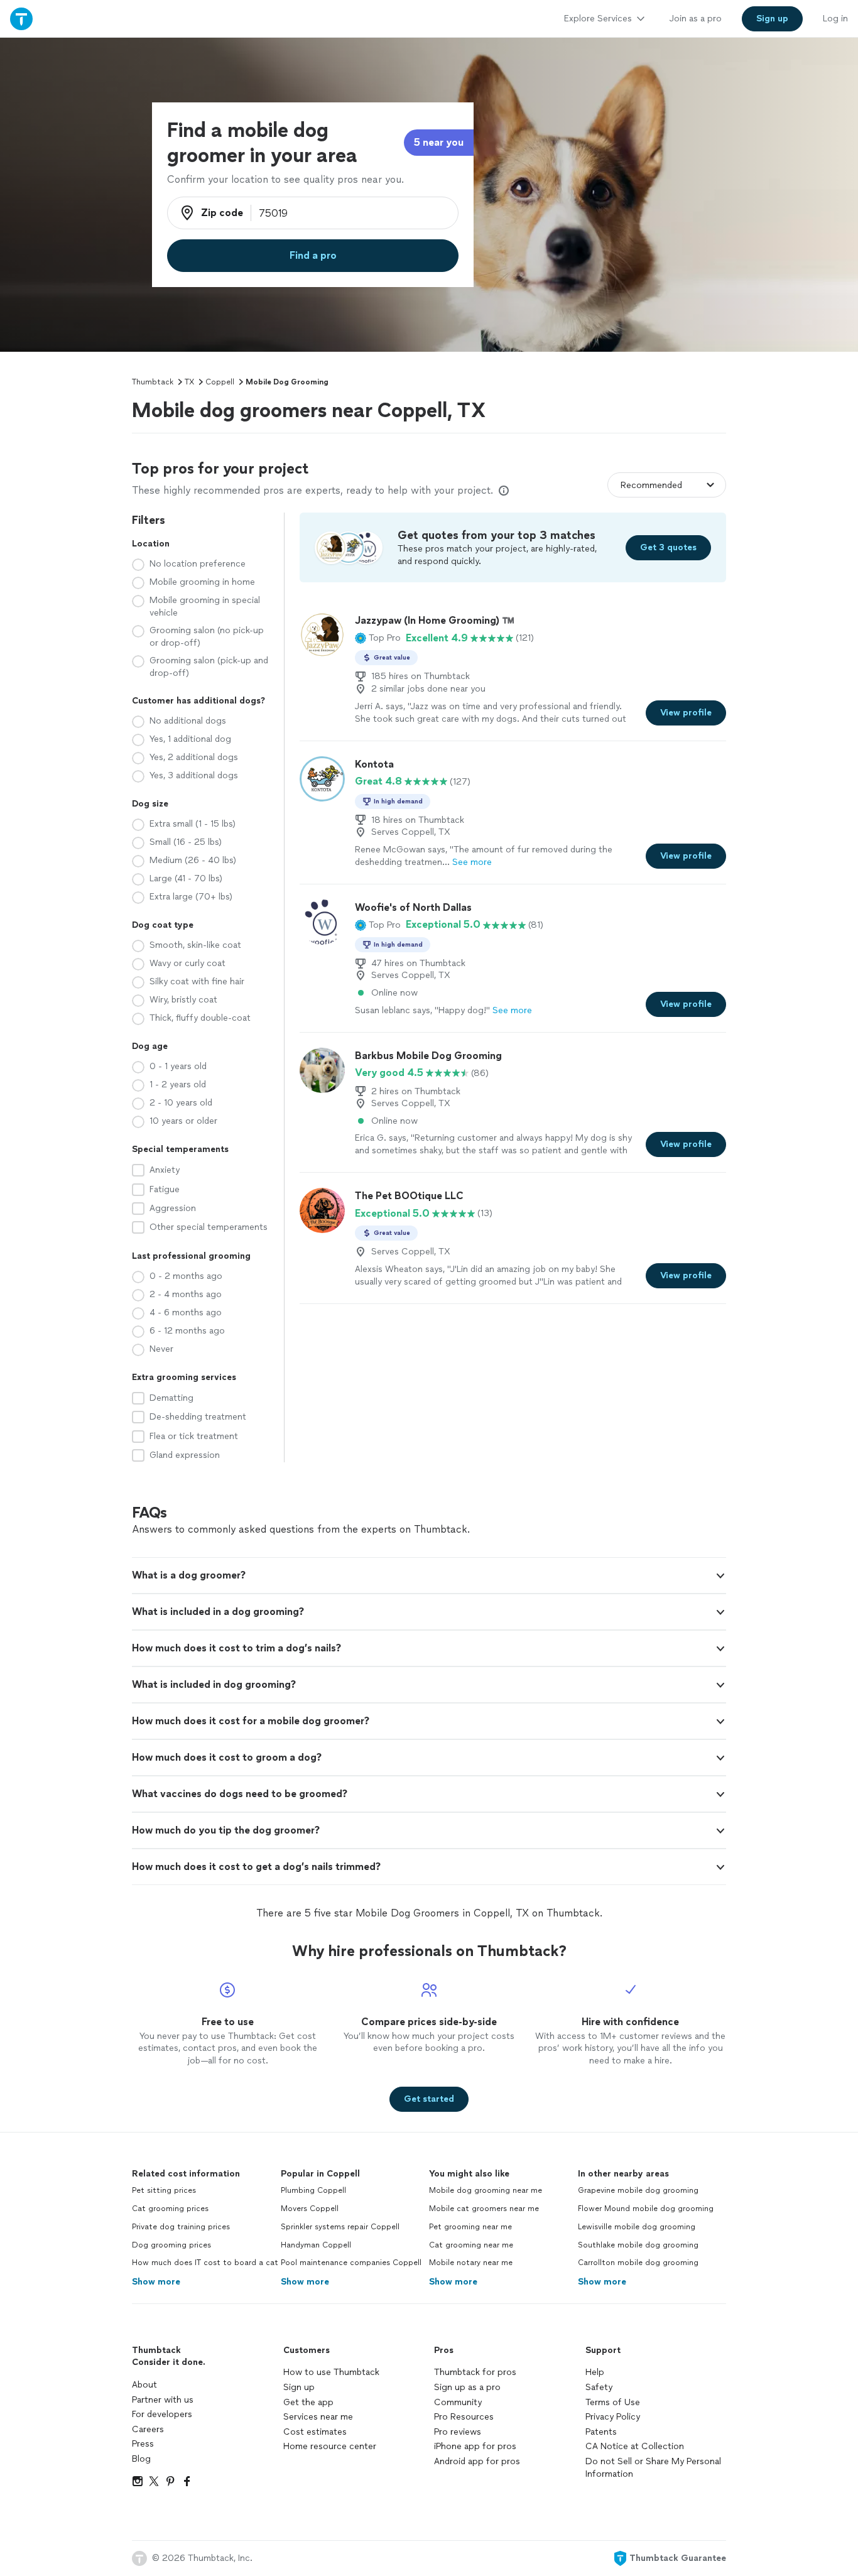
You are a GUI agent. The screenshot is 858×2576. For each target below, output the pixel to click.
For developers (162, 2414)
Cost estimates (315, 2432)
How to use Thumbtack (331, 2372)
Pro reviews (458, 2432)
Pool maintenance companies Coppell (351, 2263)
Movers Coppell (310, 2209)
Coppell (220, 382)
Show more (156, 2282)
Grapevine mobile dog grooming (638, 2190)
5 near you (439, 142)
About (144, 2385)
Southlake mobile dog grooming (638, 2245)
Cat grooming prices (170, 2209)
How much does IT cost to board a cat (205, 2263)
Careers (148, 2429)
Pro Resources (464, 2417)
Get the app (308, 2402)
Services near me (318, 2417)
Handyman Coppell (316, 2245)
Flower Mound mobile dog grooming (646, 2209)
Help (595, 2372)
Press (143, 2444)
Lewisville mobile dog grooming (637, 2227)
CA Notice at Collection (635, 2446)
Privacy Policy (613, 2417)
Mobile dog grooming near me (486, 2190)
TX (189, 382)
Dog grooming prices (171, 2245)
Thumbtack (153, 382)
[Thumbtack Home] (21, 19)
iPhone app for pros (475, 2446)
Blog (141, 2459)
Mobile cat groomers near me (484, 2209)
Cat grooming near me (471, 2245)
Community (458, 2402)
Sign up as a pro (467, 2387)
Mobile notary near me (471, 2263)
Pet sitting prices (164, 2190)
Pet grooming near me (470, 2227)
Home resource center (330, 2446)
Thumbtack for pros (475, 2372)
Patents (601, 2432)
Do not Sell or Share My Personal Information (653, 2468)
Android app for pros (477, 2461)
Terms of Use (613, 2402)
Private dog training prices (181, 2227)
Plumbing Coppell (313, 2190)
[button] (378, 638)
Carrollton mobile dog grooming (638, 2263)
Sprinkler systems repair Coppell (340, 2227)
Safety (599, 2387)
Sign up (299, 2387)
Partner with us (163, 2400)
